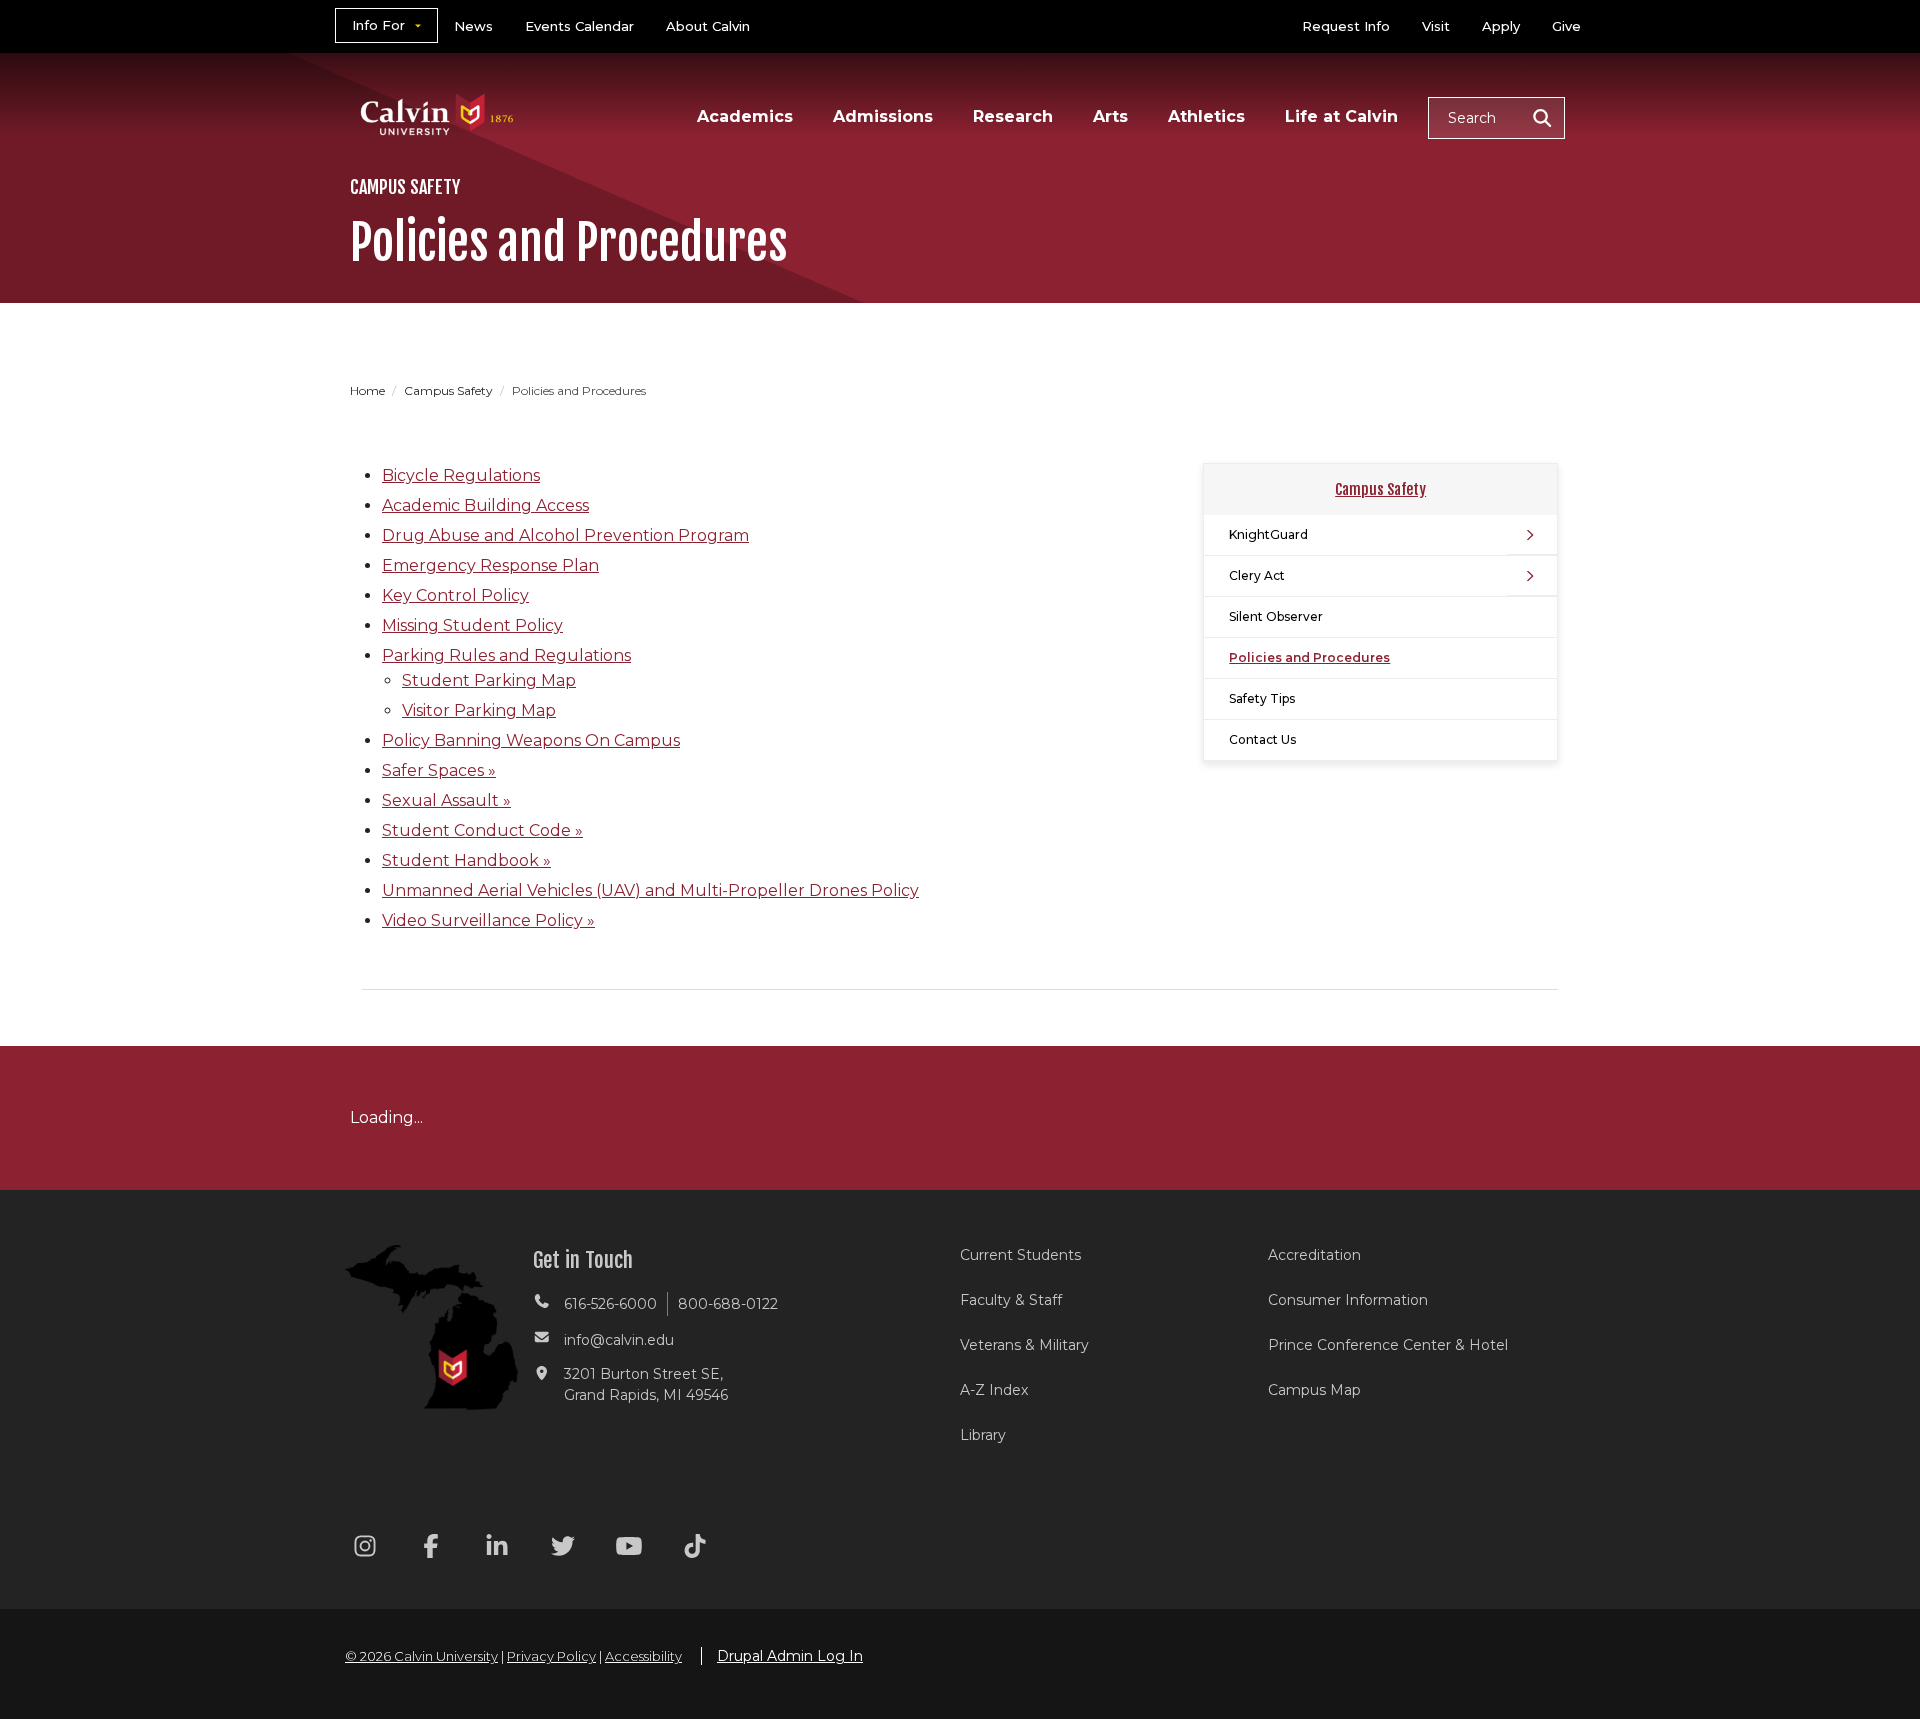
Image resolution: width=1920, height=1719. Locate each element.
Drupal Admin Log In (790, 1656)
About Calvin (708, 26)
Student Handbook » (466, 860)
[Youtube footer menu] (629, 1549)
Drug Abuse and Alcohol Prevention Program (565, 535)
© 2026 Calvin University (421, 1656)
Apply (1501, 26)
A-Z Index (994, 1390)
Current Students (1020, 1255)
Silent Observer (1276, 616)
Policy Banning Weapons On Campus (531, 740)
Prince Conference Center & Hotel (1388, 1345)
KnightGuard (1268, 534)
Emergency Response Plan (490, 565)
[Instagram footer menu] (365, 1549)
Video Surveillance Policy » (488, 920)
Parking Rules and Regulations (506, 655)
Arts (1110, 116)
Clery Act (1257, 575)
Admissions (883, 116)
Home (369, 390)
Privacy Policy (551, 1656)
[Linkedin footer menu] (497, 1549)
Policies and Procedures (1309, 657)
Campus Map (1314, 1390)
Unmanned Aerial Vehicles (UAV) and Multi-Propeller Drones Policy (650, 890)
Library (983, 1435)
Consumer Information (1348, 1300)
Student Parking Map (489, 680)
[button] (1496, 118)
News (473, 26)
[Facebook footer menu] (431, 1549)
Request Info (1346, 26)
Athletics (1206, 116)
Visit (1436, 26)
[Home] (437, 88)
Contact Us (1262, 739)
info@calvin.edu (619, 1340)
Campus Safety (450, 390)
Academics (745, 116)
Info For (378, 25)
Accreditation (1314, 1255)
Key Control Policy (455, 595)
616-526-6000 (610, 1304)
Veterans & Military (1024, 1345)
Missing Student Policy (472, 625)
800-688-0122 (728, 1304)
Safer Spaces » (439, 770)
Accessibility (643, 1656)
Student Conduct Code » (482, 830)
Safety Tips (1262, 698)
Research (1013, 116)
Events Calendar (579, 26)
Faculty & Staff (1011, 1300)
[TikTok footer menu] (695, 1549)
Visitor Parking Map (479, 710)
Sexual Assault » (446, 800)
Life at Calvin (1341, 116)
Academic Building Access (485, 505)
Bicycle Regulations (461, 475)
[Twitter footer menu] (563, 1549)
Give (1566, 26)
